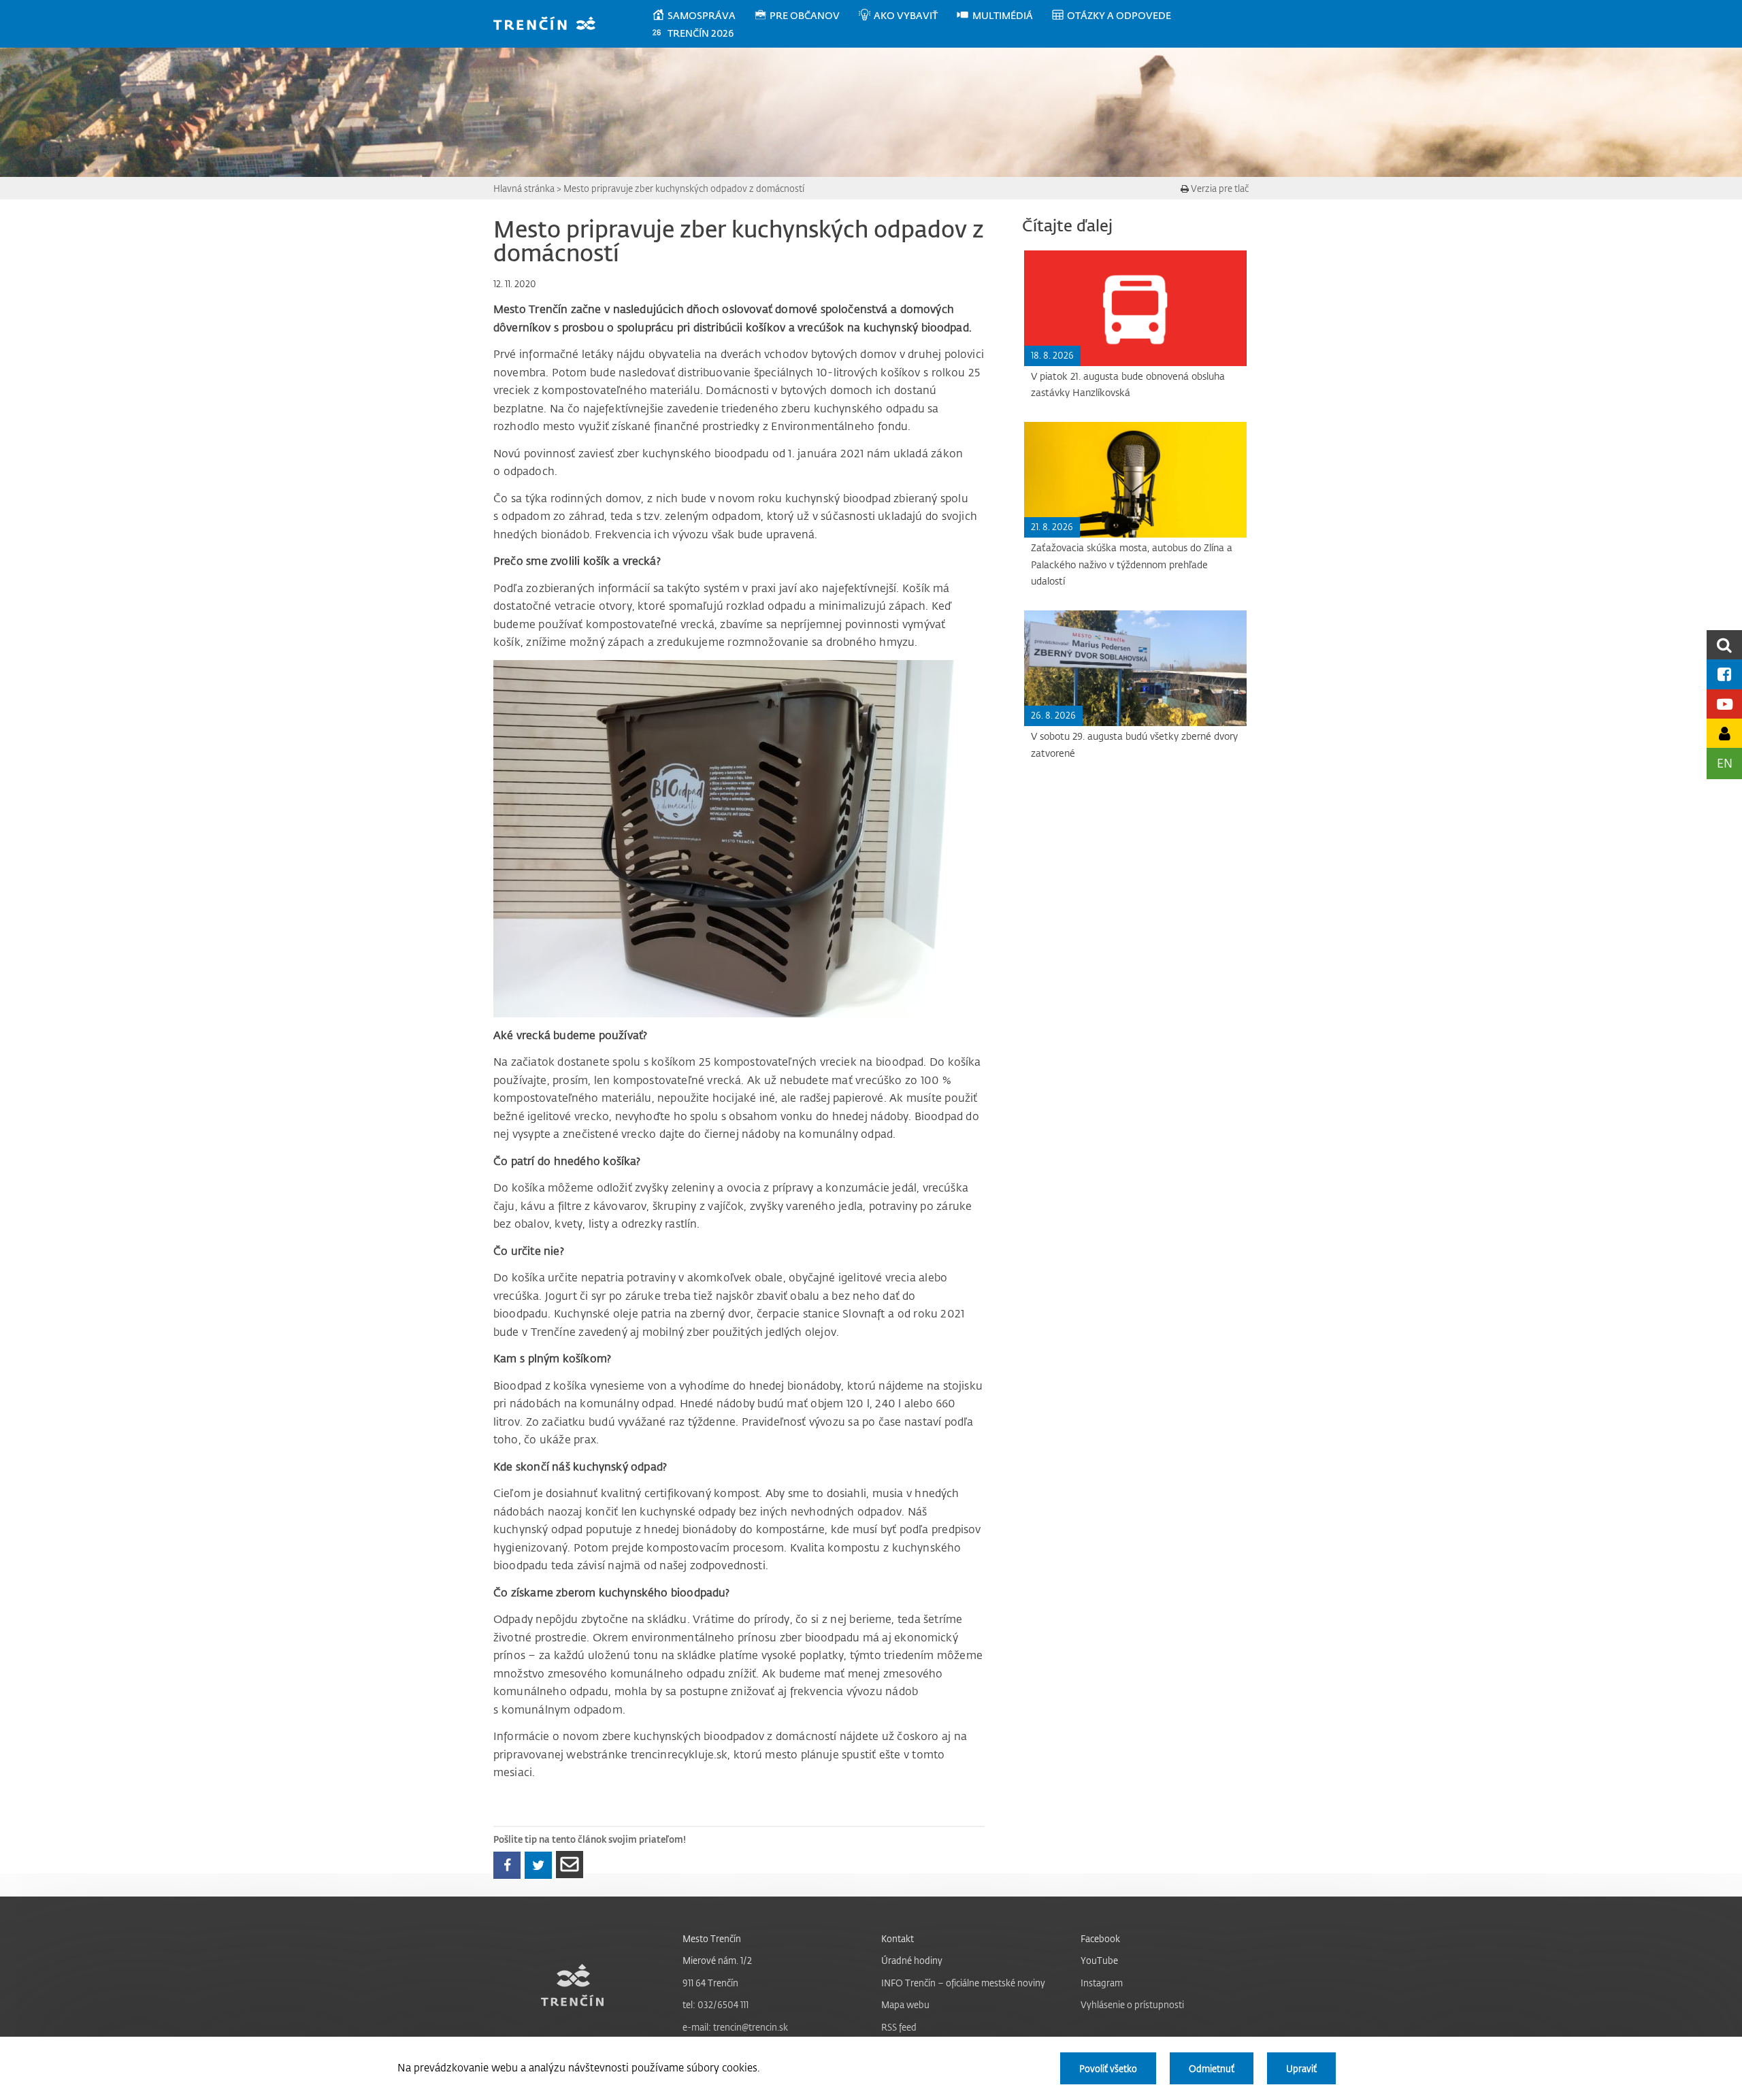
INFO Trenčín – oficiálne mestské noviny (963, 1983)
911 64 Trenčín (710, 1983)
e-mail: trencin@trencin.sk (735, 2027)
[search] (1724, 645)
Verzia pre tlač (1219, 188)
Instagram (1102, 1983)
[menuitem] (703, 16)
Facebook (1100, 1938)
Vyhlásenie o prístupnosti (1132, 2004)
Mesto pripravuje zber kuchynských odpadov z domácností (684, 188)
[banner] (551, 25)
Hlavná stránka (524, 188)
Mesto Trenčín (712, 1938)
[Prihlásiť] (1724, 733)
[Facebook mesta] (1724, 674)
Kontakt (898, 1938)
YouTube (1099, 1960)
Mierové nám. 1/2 (717, 1960)
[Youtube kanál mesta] (1724, 704)
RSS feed (899, 2027)
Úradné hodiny (912, 1960)
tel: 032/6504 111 (716, 2004)
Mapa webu (905, 2004)
